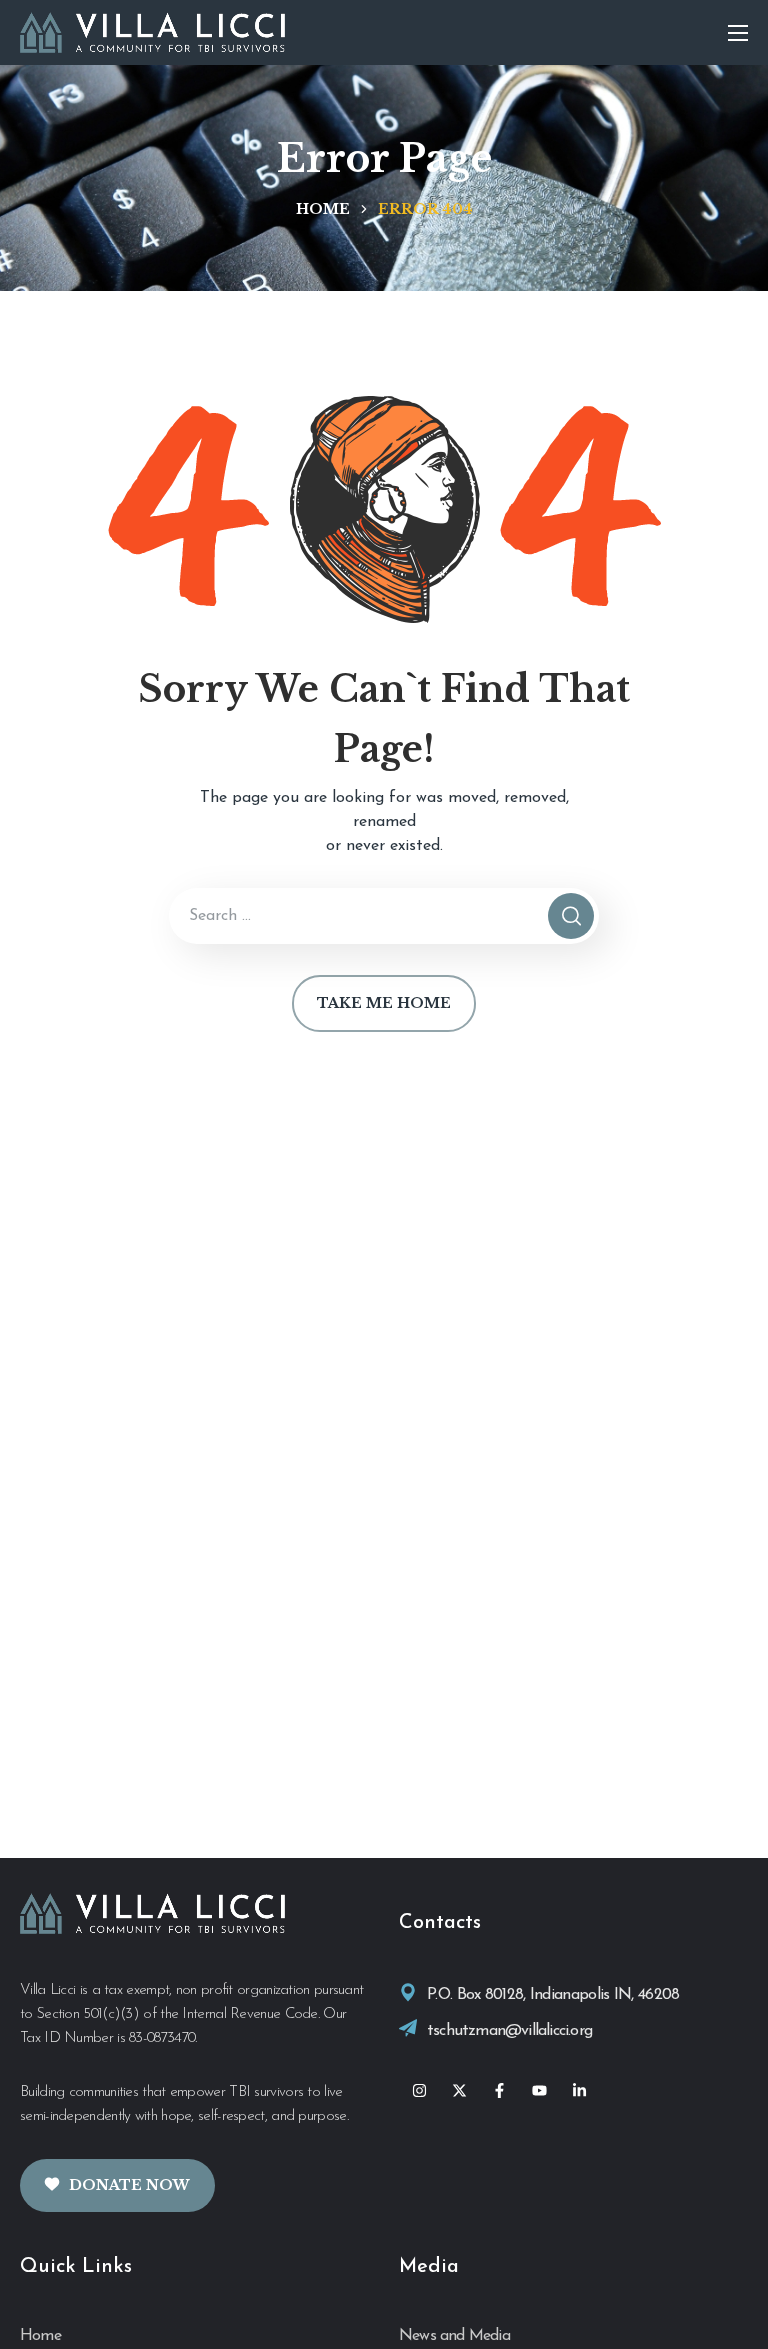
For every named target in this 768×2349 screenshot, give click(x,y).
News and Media (454, 2336)
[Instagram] (419, 2091)
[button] (117, 2185)
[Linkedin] (579, 2091)
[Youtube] (539, 2091)
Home (323, 209)
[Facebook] (499, 2091)
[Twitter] (459, 2091)
